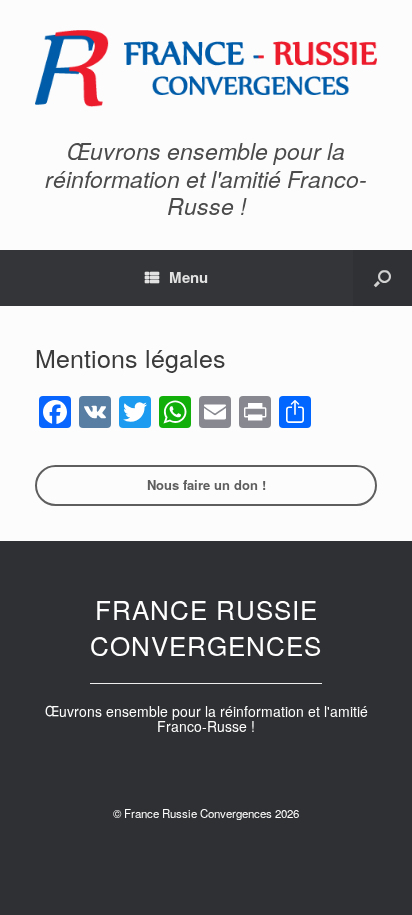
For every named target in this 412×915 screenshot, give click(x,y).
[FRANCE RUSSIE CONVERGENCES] (206, 68)
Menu (188, 277)
